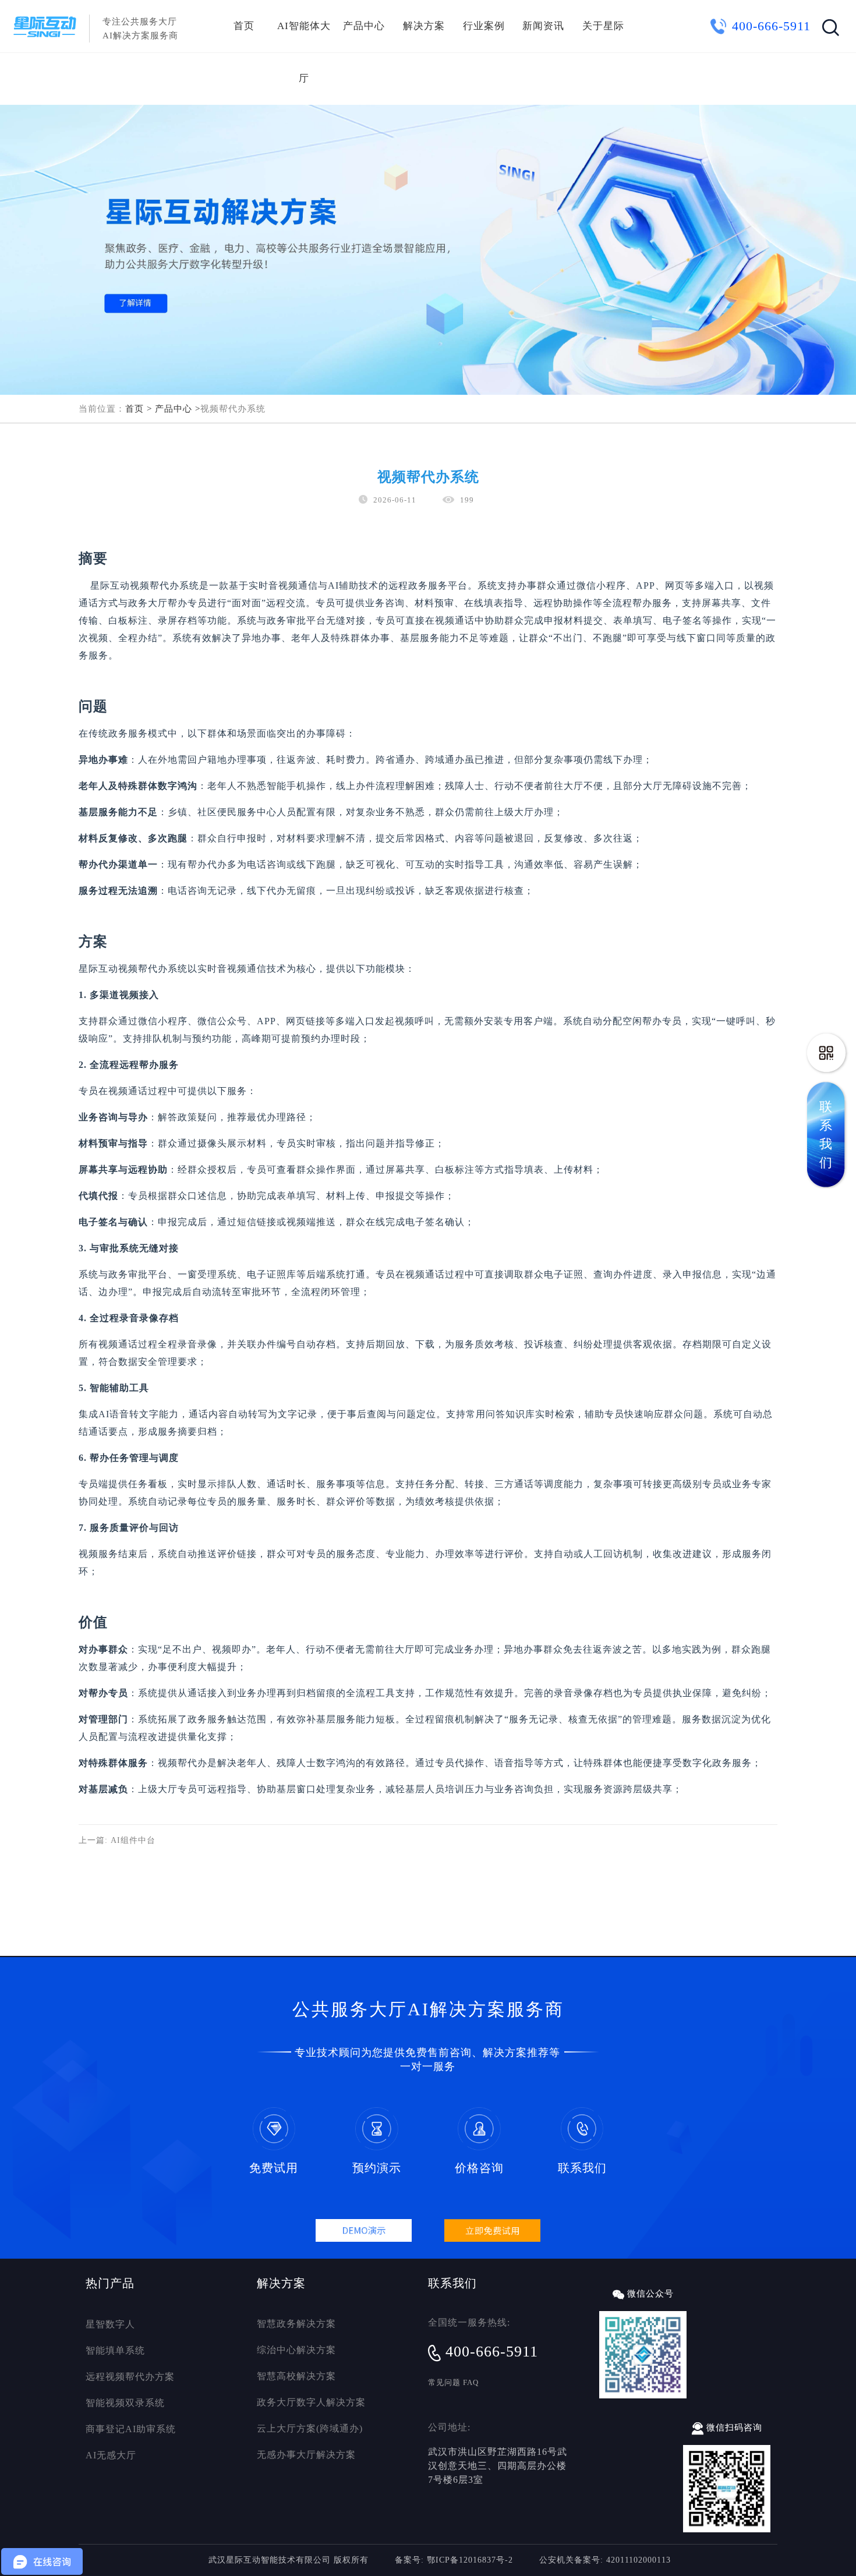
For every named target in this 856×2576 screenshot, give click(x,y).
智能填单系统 (115, 2350)
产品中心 (364, 26)
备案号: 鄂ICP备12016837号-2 (454, 2560)
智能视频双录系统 (125, 2403)
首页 (244, 26)
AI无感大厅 (111, 2455)
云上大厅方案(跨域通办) (310, 2428)
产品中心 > (178, 409)
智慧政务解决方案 (296, 2324)
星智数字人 (110, 2324)
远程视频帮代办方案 (130, 2377)
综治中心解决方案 (296, 2350)
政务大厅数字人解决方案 (311, 2402)
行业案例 (484, 26)
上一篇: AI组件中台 (117, 1840)
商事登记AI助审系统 (131, 2429)
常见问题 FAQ (453, 2382)
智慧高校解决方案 (296, 2376)
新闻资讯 (543, 26)
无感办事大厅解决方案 (306, 2455)
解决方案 (424, 26)
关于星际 (603, 26)
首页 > (139, 409)
